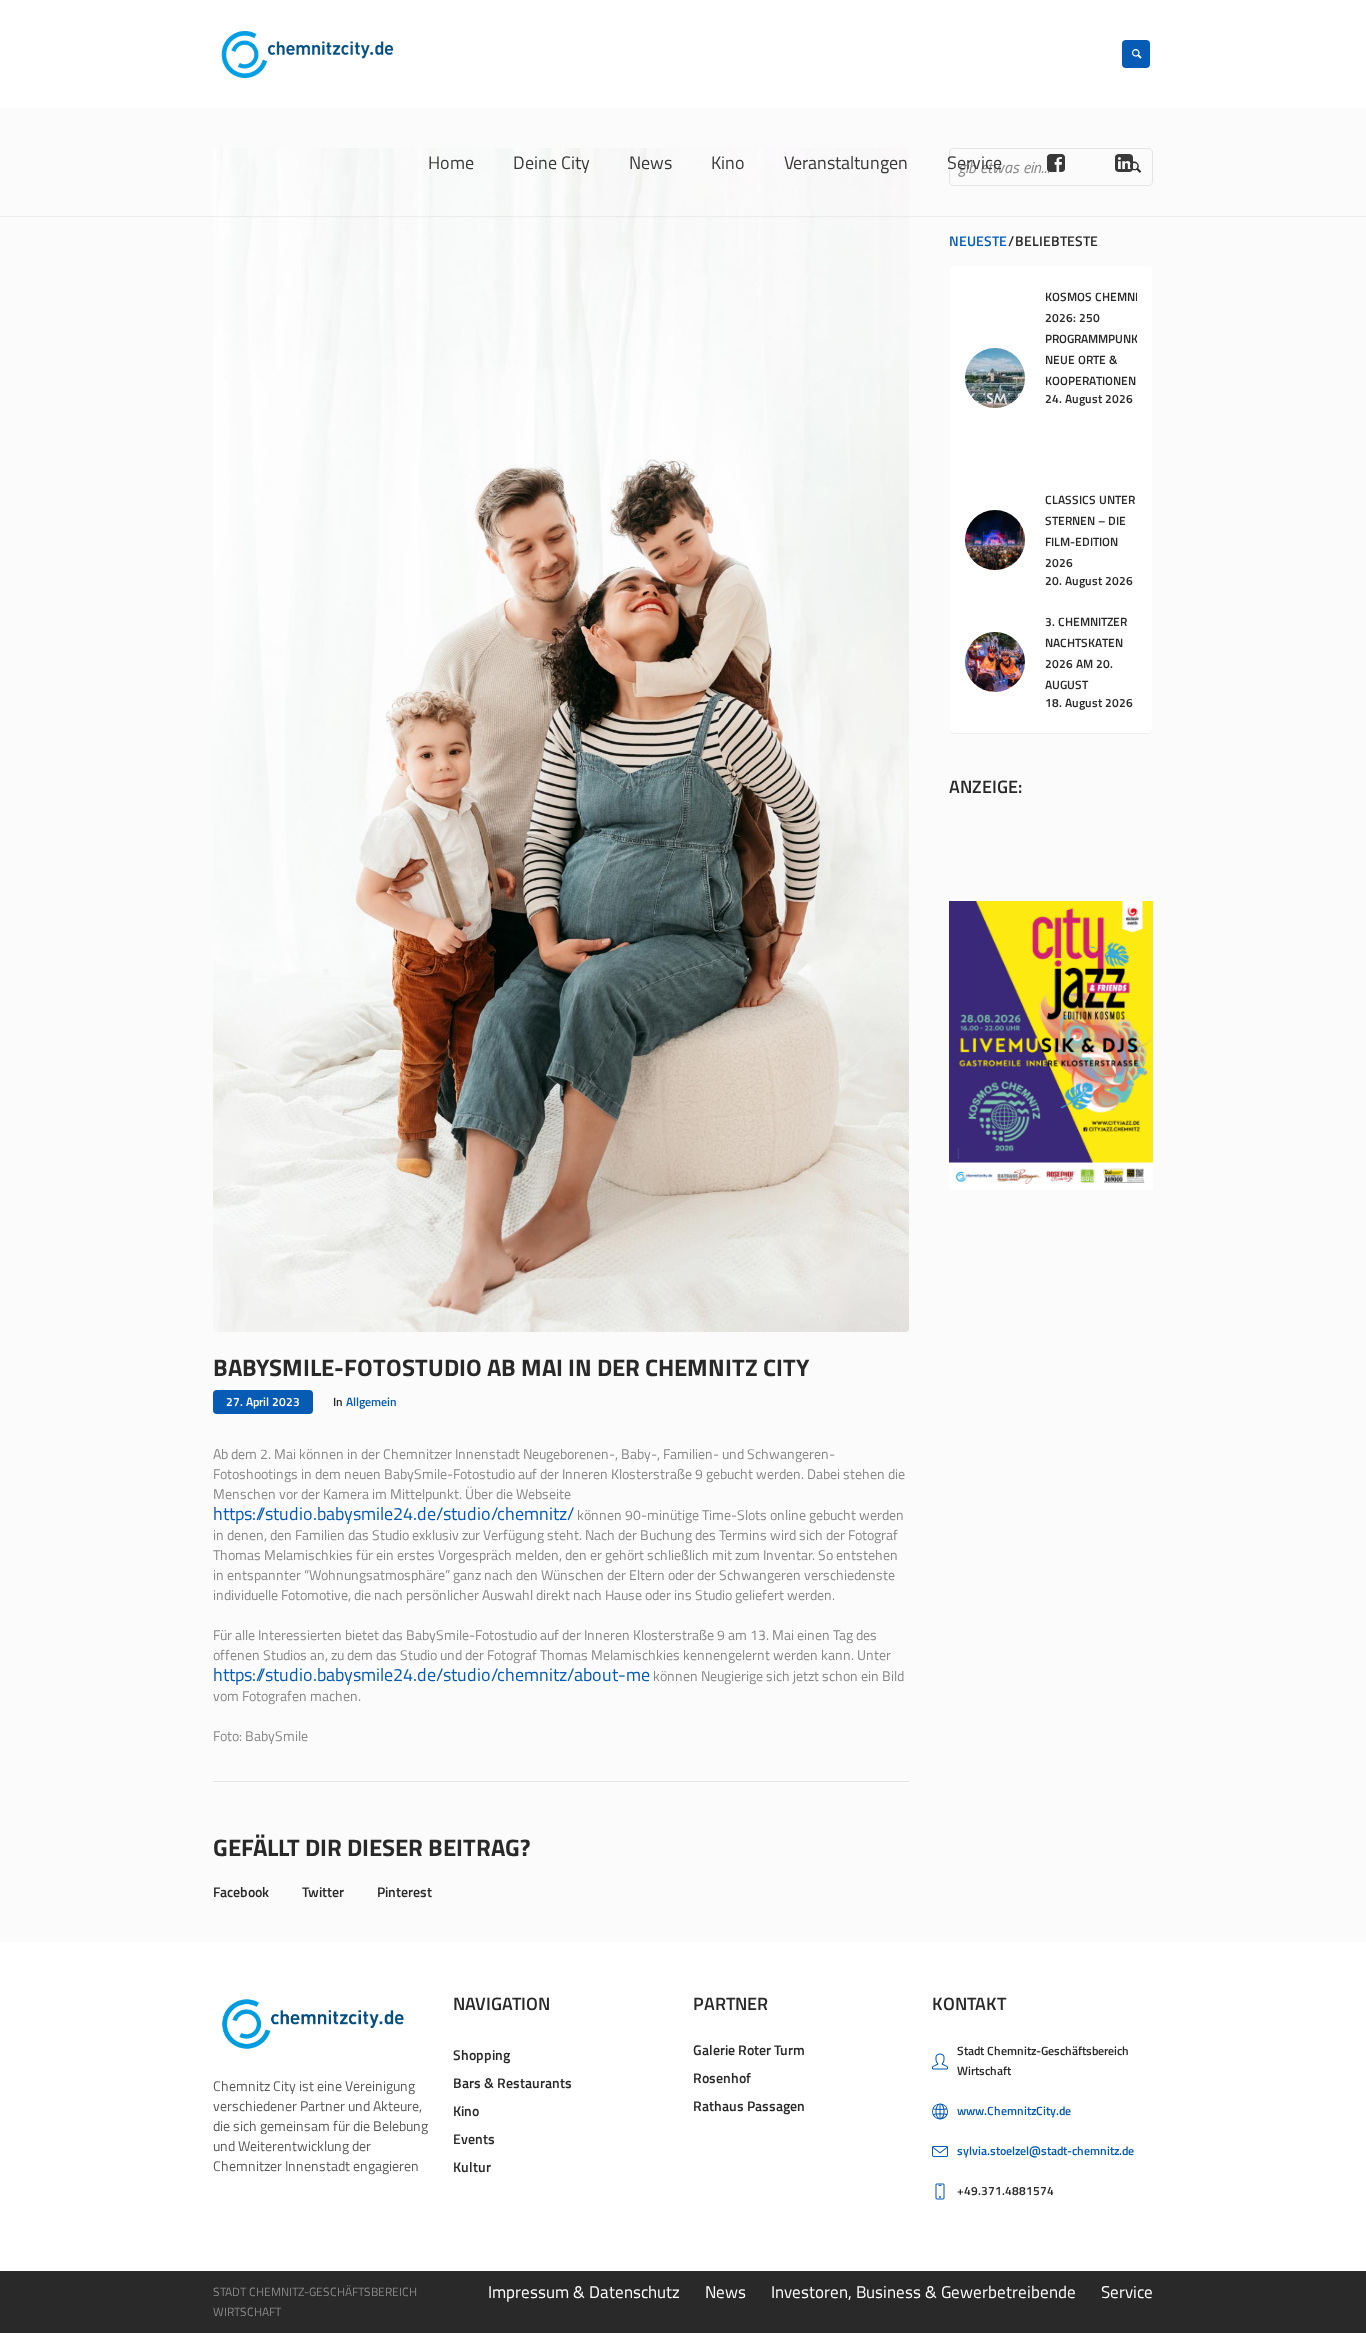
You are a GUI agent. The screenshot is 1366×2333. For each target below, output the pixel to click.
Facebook (241, 1891)
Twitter (323, 1891)
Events (474, 2138)
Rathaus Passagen (749, 2105)
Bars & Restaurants (512, 2082)
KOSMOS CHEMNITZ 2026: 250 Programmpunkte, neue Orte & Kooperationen (1099, 338)
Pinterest (404, 1891)
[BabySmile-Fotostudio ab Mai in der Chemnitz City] (561, 738)
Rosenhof (722, 2077)
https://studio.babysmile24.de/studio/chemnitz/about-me (431, 1674)
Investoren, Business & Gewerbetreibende (923, 2292)
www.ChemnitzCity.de (1014, 2110)
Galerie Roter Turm (749, 2049)
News (725, 2292)
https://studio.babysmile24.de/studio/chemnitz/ (393, 1513)
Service (1127, 2292)
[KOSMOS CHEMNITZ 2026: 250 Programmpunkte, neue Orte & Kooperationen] (995, 375)
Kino (466, 2110)
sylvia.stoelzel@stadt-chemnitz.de (1045, 2150)
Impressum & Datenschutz (584, 2292)
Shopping (481, 2054)
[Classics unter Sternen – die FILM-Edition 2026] (995, 538)
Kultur (472, 2166)
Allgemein (371, 1401)
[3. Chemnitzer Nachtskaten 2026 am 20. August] (995, 660)
